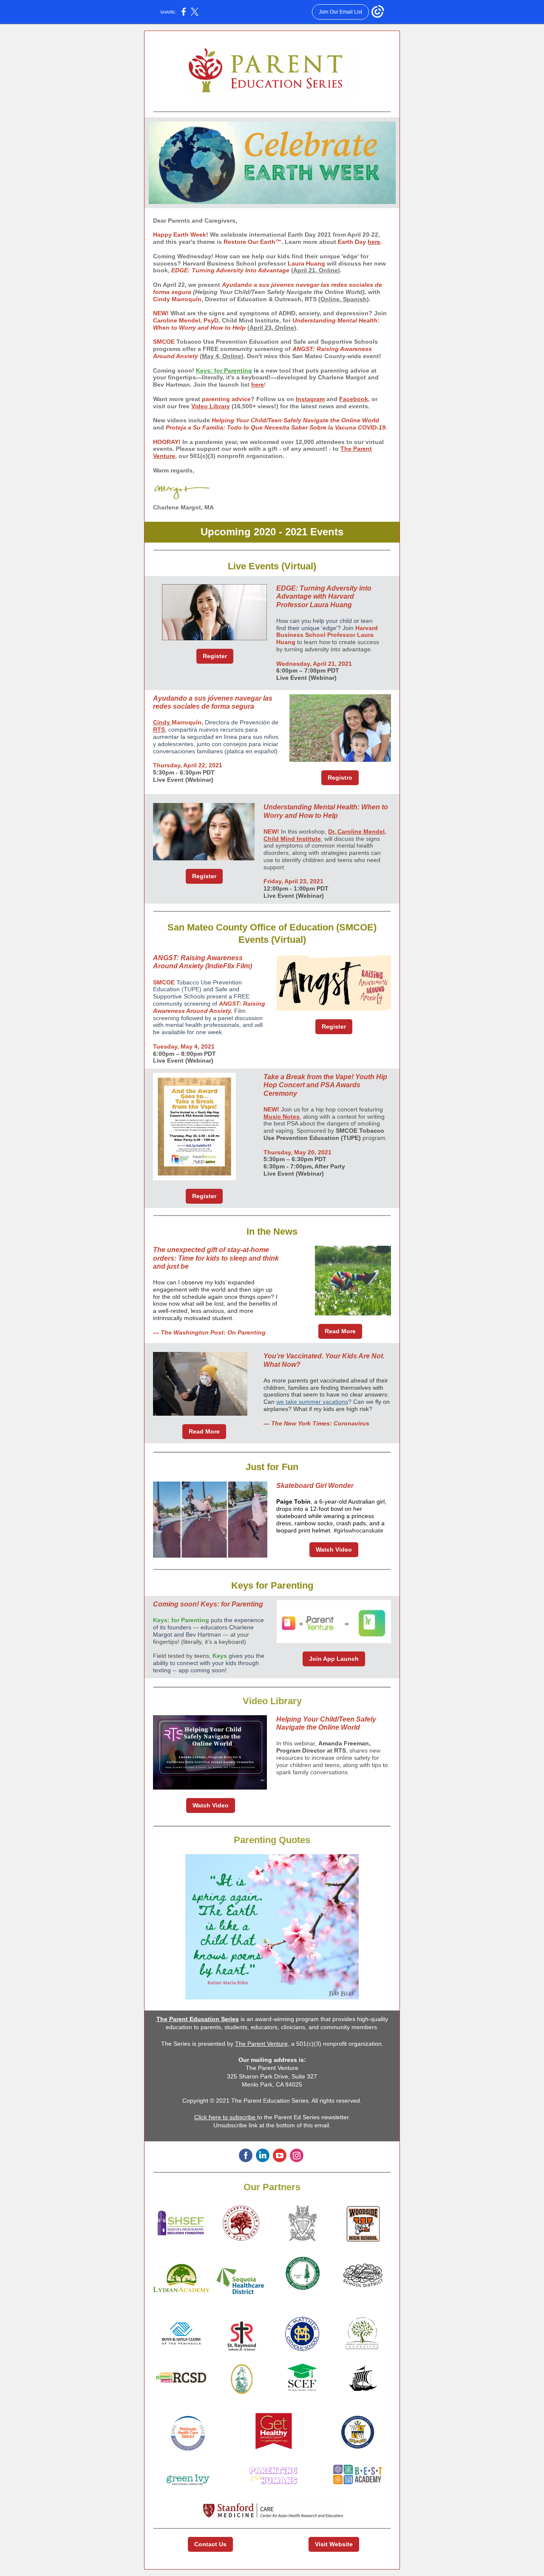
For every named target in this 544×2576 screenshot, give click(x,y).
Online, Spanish (344, 299)
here (374, 242)
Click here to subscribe (226, 2117)
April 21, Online (316, 270)
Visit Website (334, 2544)
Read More (340, 1331)
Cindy (162, 722)
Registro (340, 778)
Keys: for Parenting (224, 370)
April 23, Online (272, 328)
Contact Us (210, 2544)
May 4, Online (222, 356)
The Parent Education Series (198, 2019)
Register (215, 656)
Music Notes (282, 1117)
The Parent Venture (261, 2044)
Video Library (211, 406)
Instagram (310, 399)
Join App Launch (334, 1659)
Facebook (354, 399)
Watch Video (334, 1550)
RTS (159, 730)
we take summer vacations (312, 1402)
